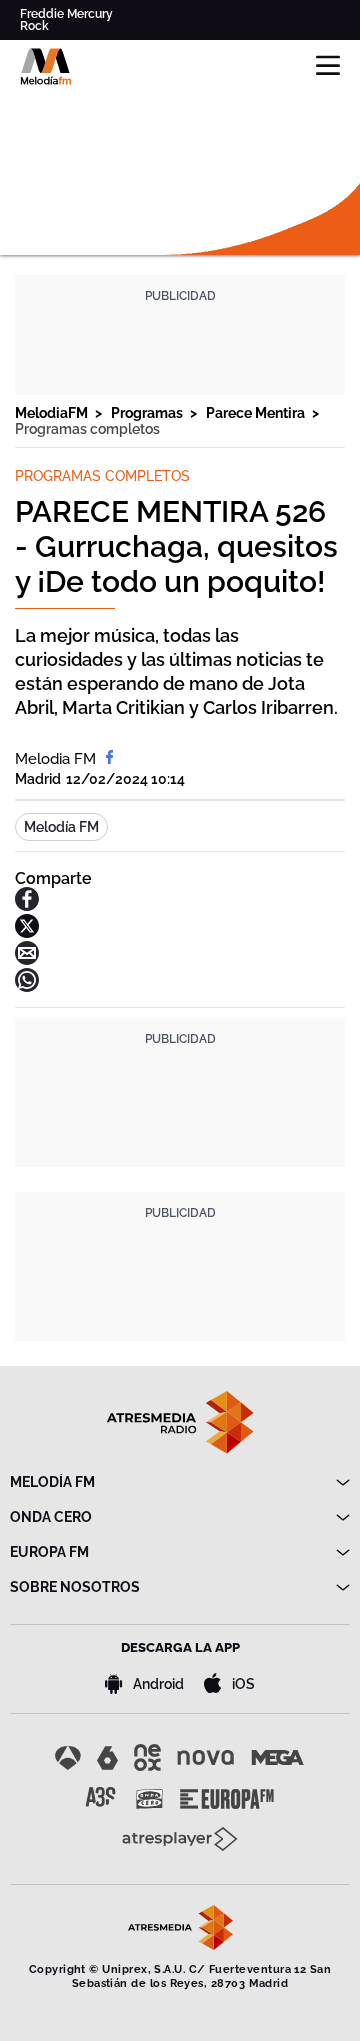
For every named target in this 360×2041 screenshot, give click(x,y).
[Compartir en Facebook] (27, 905)
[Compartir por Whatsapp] (27, 986)
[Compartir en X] (27, 932)
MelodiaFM (53, 413)
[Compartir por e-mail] (27, 959)
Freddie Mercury (66, 14)
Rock (34, 26)
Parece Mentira (257, 413)
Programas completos (87, 429)
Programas (148, 413)
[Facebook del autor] (109, 759)
